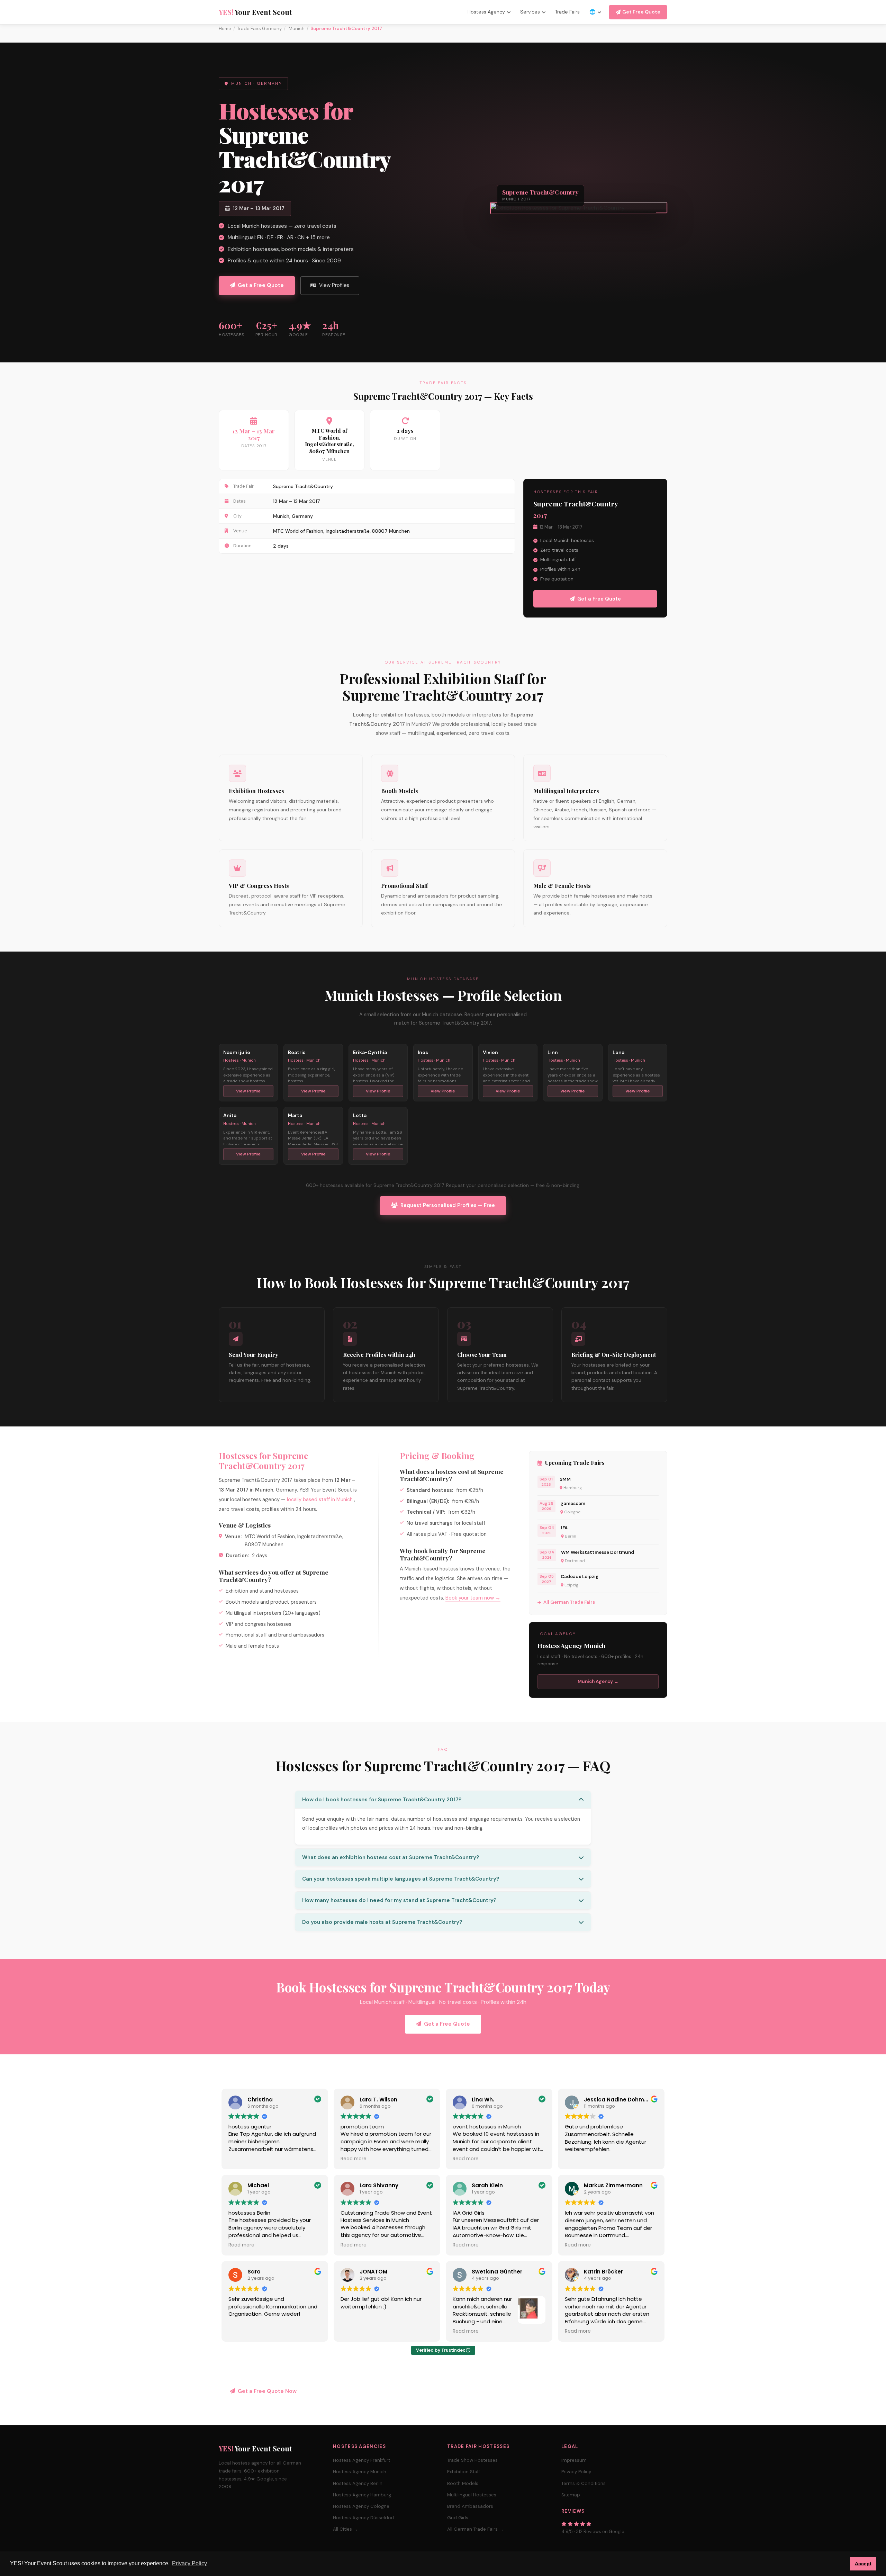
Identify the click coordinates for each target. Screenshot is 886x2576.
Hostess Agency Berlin (358, 2483)
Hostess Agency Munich (360, 2472)
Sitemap (571, 2495)
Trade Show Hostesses (472, 2460)
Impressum (574, 2460)
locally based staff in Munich (320, 1499)
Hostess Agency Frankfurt (361, 2460)
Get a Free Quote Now (267, 2391)
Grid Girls (458, 2518)
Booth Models (463, 2483)
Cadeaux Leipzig (580, 1577)
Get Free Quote (641, 12)
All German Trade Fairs (569, 1602)
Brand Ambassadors (470, 2506)
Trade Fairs (567, 12)
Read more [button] (354, 2159)
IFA (564, 1528)
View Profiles (334, 285)
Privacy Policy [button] (189, 2563)
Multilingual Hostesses (472, 2495)
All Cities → (345, 2529)
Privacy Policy (576, 2472)
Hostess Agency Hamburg (362, 2495)
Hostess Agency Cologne (361, 2506)
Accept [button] (863, 2564)
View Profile (248, 1091)
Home (225, 29)
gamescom (573, 1503)
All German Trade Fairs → (475, 2529)
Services (530, 12)
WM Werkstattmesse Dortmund (598, 1552)
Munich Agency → (598, 1681)
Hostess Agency (486, 12)
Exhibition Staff (464, 2472)
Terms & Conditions (584, 2483)
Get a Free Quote (261, 285)
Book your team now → (473, 1598)
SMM (565, 1479)
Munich (296, 29)
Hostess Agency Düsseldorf (364, 2518)
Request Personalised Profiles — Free (448, 1205)
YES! (255, 12)
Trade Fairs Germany (259, 29)
